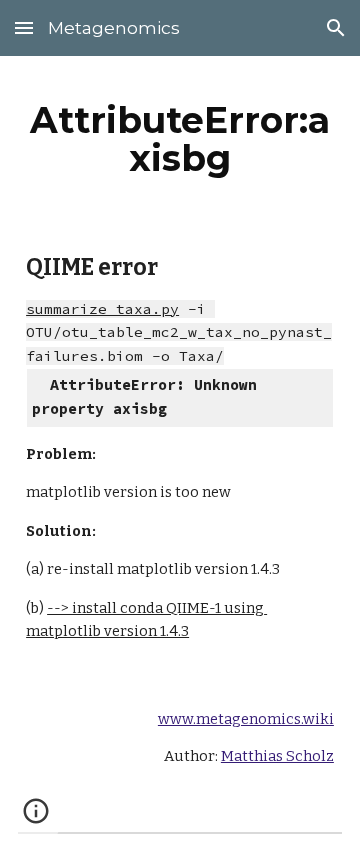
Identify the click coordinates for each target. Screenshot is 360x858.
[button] (24, 27)
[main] (180, 139)
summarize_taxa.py (102, 309)
